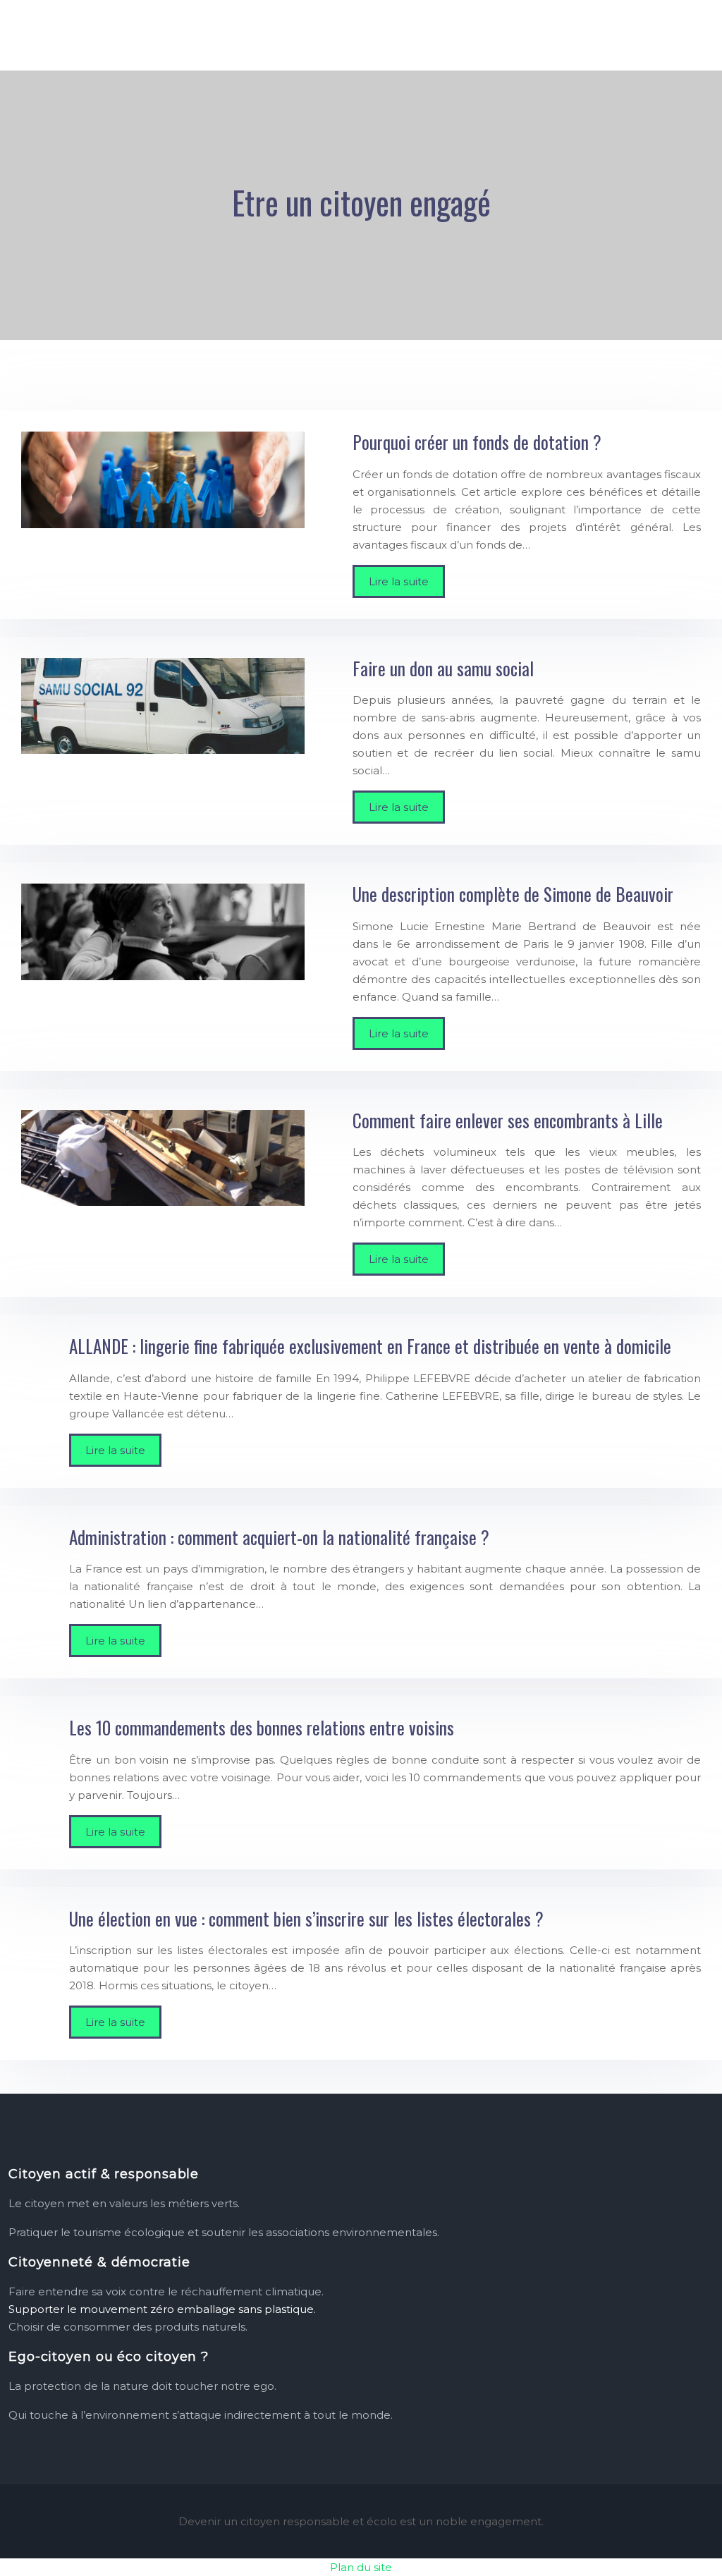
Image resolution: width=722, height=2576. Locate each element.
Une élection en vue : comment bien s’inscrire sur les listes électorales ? (306, 1918)
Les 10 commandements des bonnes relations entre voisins (262, 1727)
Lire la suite (399, 581)
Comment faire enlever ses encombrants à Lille (508, 1120)
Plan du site (361, 2567)
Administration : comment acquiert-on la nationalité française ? (279, 1537)
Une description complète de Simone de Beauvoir (513, 894)
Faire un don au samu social (443, 668)
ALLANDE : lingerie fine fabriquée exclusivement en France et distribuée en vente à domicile (370, 1346)
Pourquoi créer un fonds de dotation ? (477, 442)
